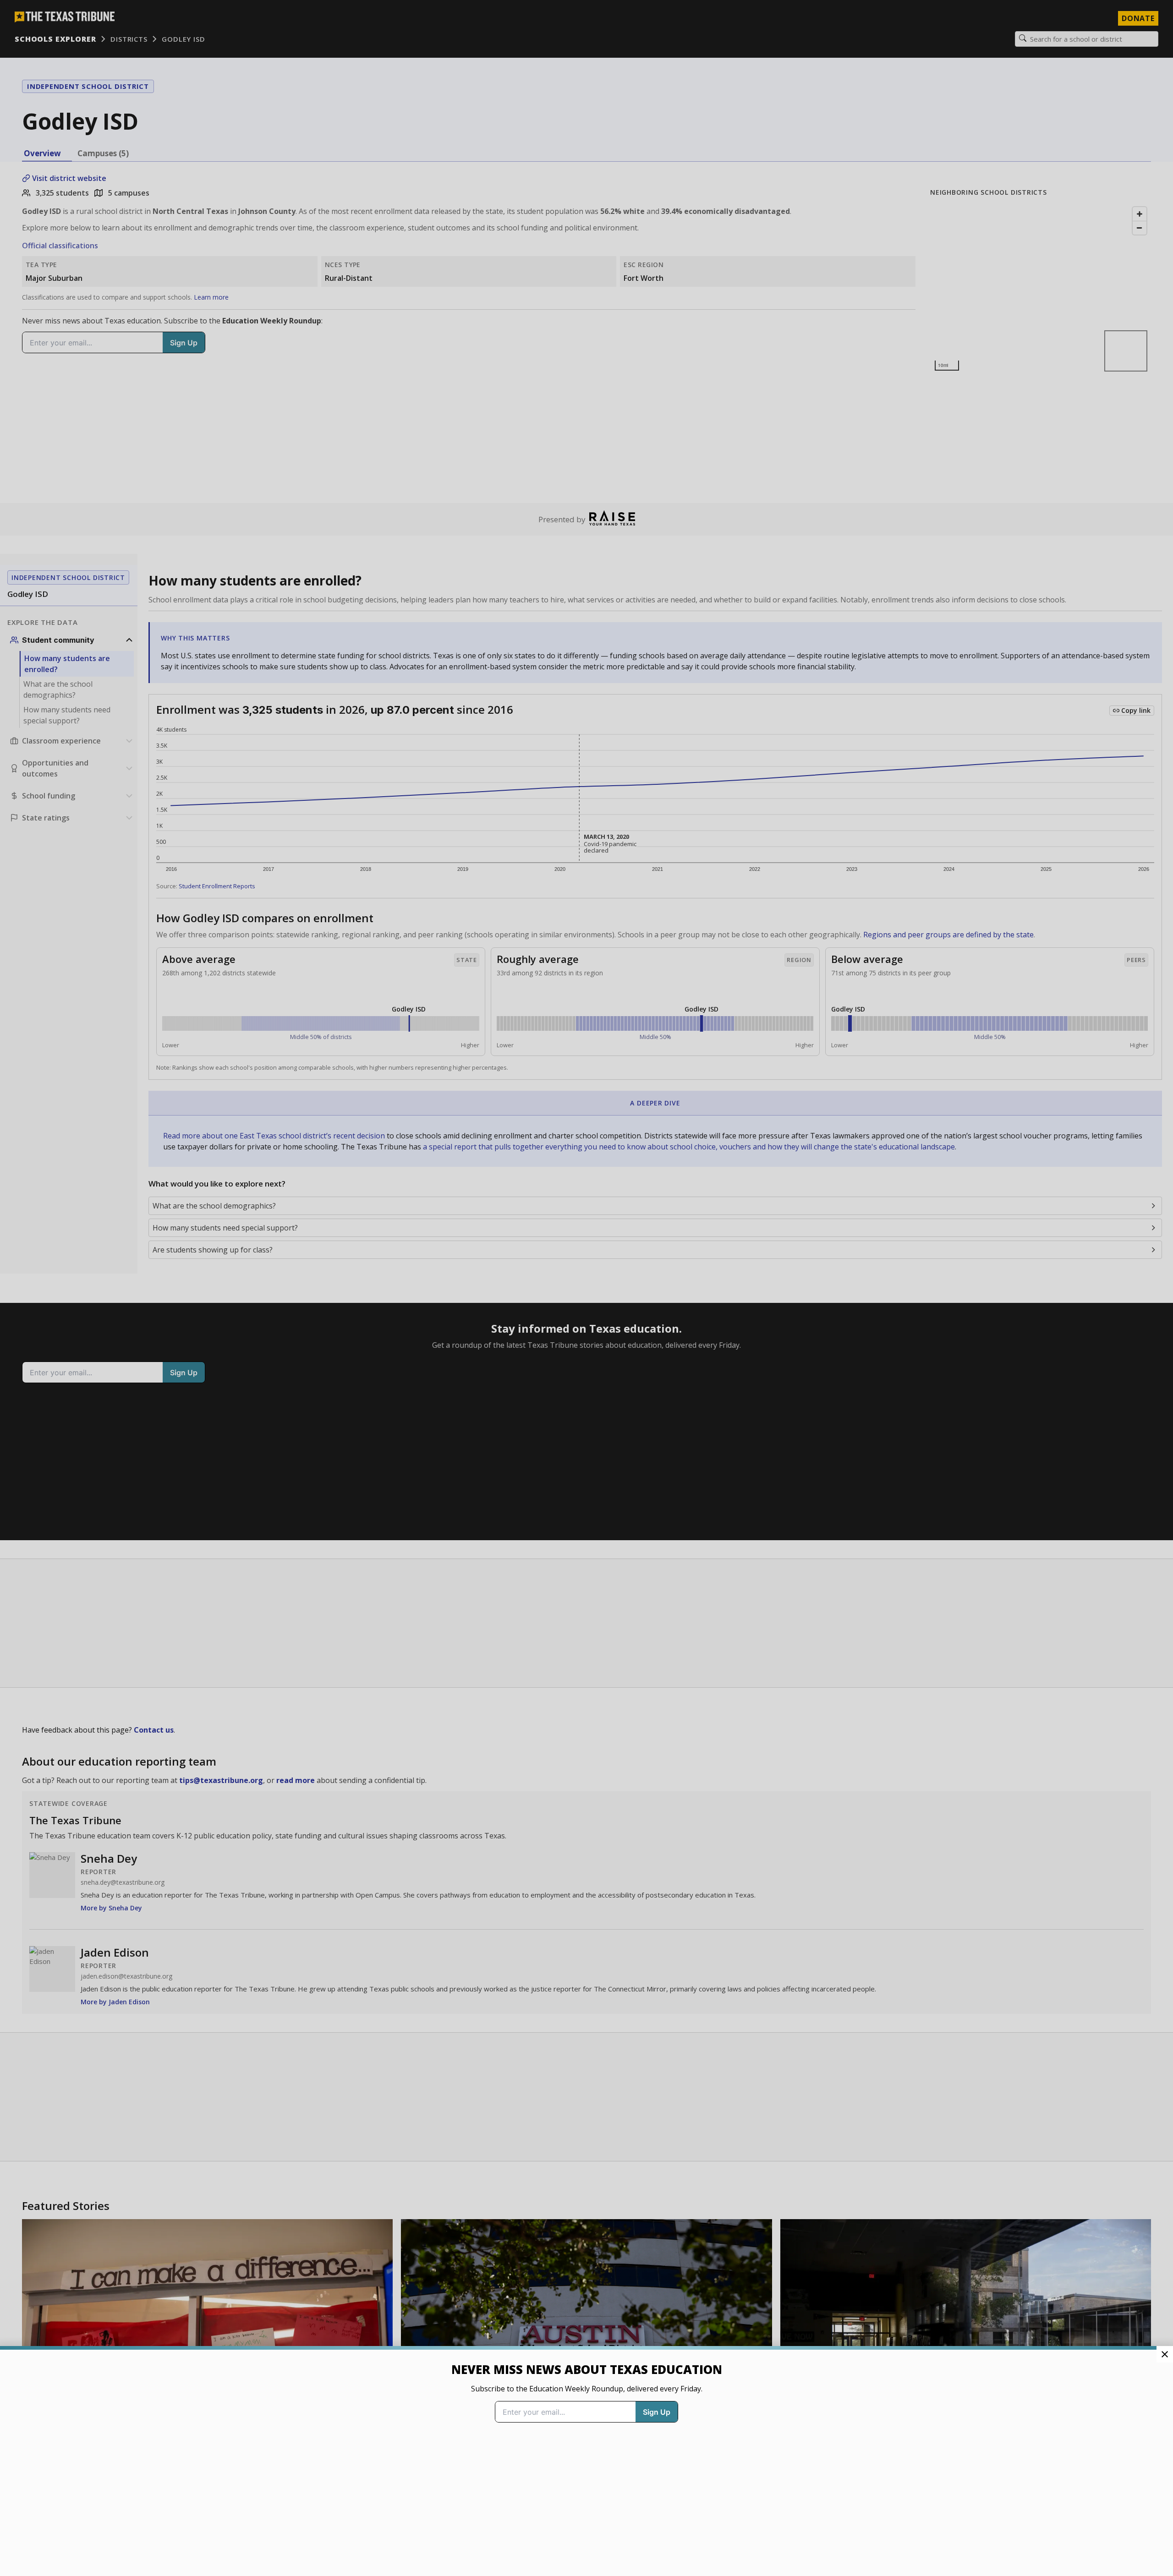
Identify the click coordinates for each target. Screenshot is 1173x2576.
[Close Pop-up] (1165, 2354)
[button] (586, 1288)
